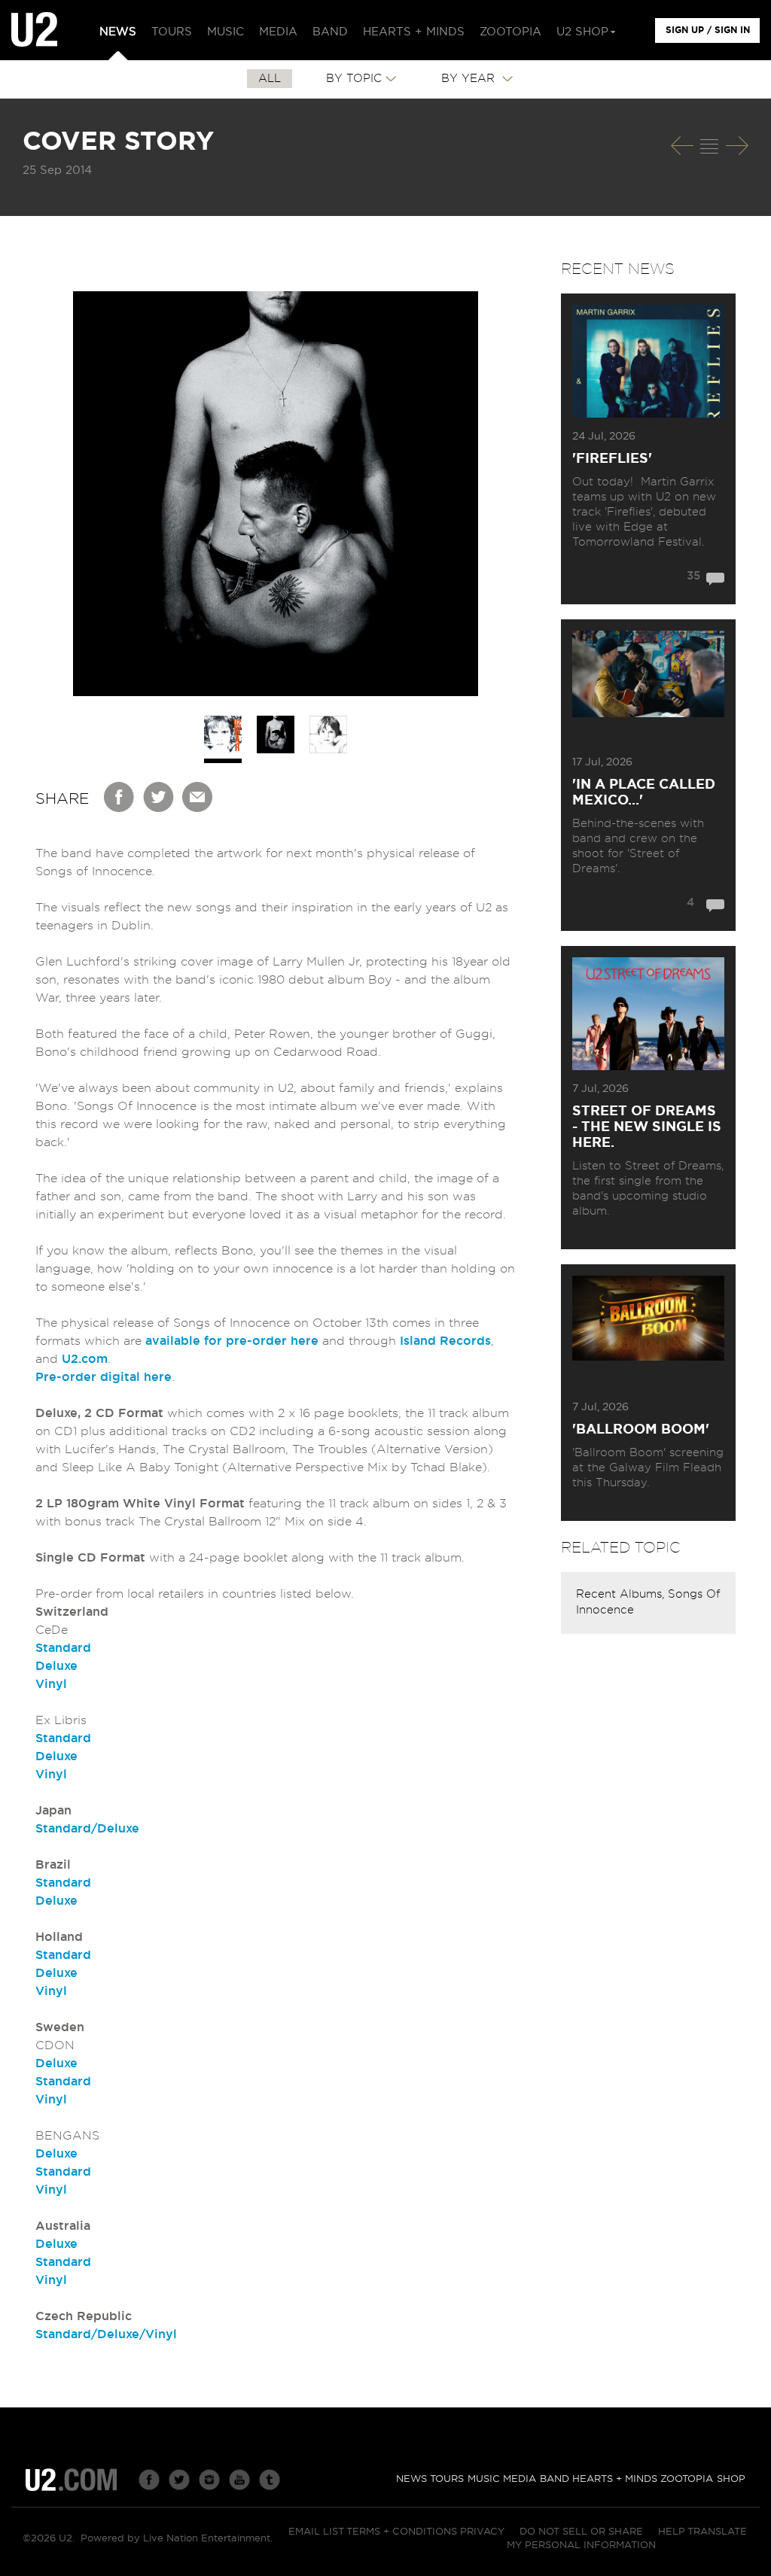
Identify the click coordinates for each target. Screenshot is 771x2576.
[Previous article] (682, 146)
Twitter (159, 797)
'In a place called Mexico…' (644, 793)
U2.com (85, 1359)
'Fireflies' (612, 459)
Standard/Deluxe (87, 1829)
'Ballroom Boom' (641, 1430)
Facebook (120, 797)
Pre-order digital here (104, 1377)
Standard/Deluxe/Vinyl (106, 2334)
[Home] (34, 30)
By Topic (354, 79)
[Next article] (737, 146)
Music (484, 2479)
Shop (731, 2479)
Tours (447, 2479)
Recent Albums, (622, 1594)
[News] (709, 146)
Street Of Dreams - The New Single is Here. (647, 1127)
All (270, 79)
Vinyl (51, 1684)
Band (555, 2479)
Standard (63, 1648)
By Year (470, 79)
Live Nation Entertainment (207, 2539)
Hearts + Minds (615, 2479)
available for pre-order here (232, 1341)
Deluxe (56, 1666)
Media (520, 2479)
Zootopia (687, 2479)
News (411, 2479)
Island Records (445, 1341)
